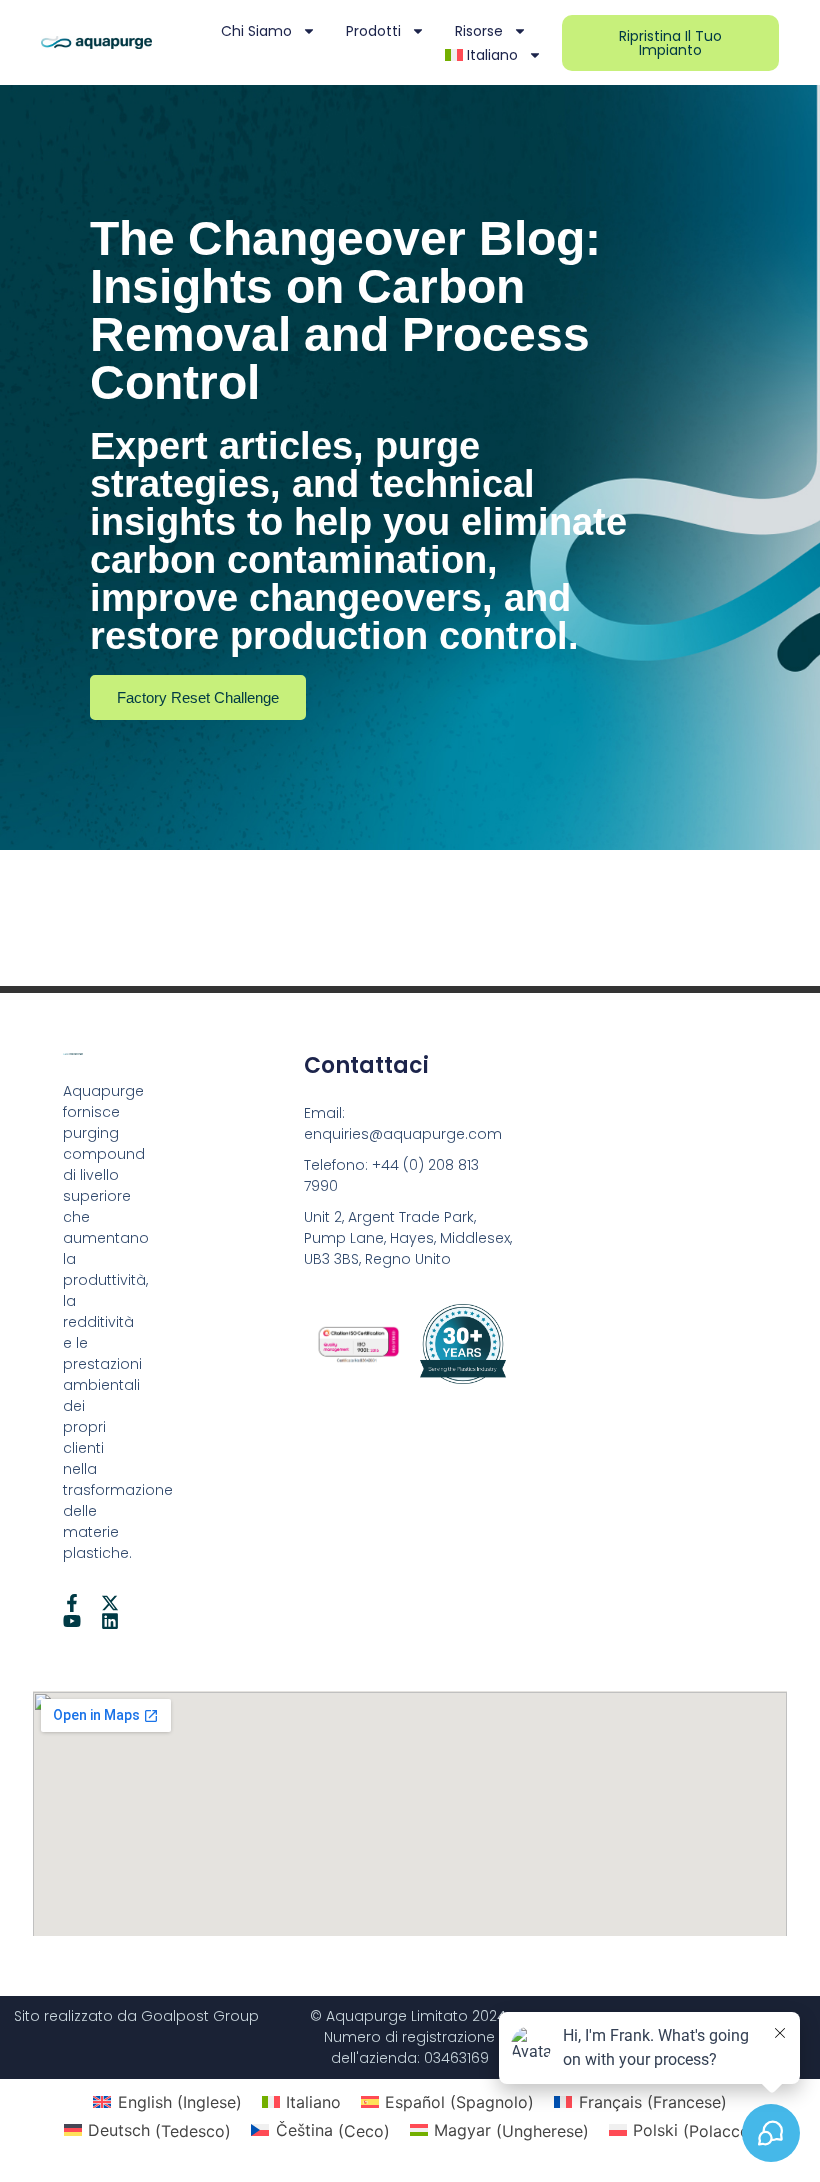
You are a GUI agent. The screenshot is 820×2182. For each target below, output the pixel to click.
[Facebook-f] (72, 1603)
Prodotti (373, 31)
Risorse (479, 31)
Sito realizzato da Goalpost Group (136, 2016)
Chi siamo (256, 31)
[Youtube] (72, 1621)
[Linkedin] (110, 1621)
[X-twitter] (110, 1603)
